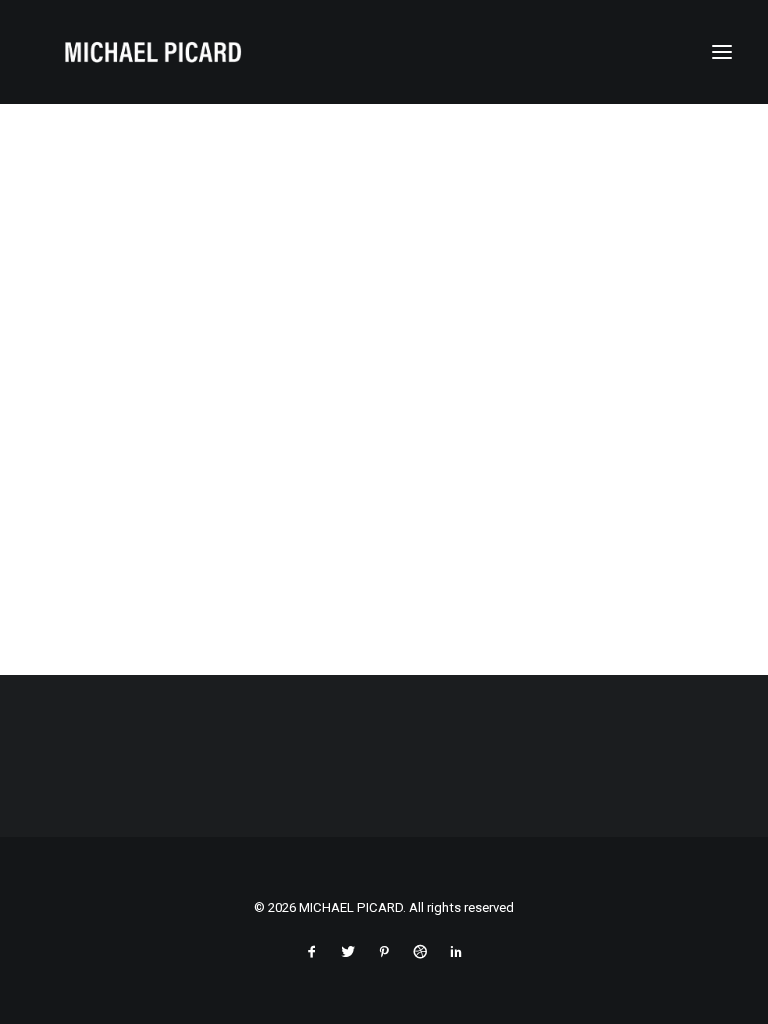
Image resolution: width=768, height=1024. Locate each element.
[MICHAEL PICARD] (153, 52)
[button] (722, 52)
